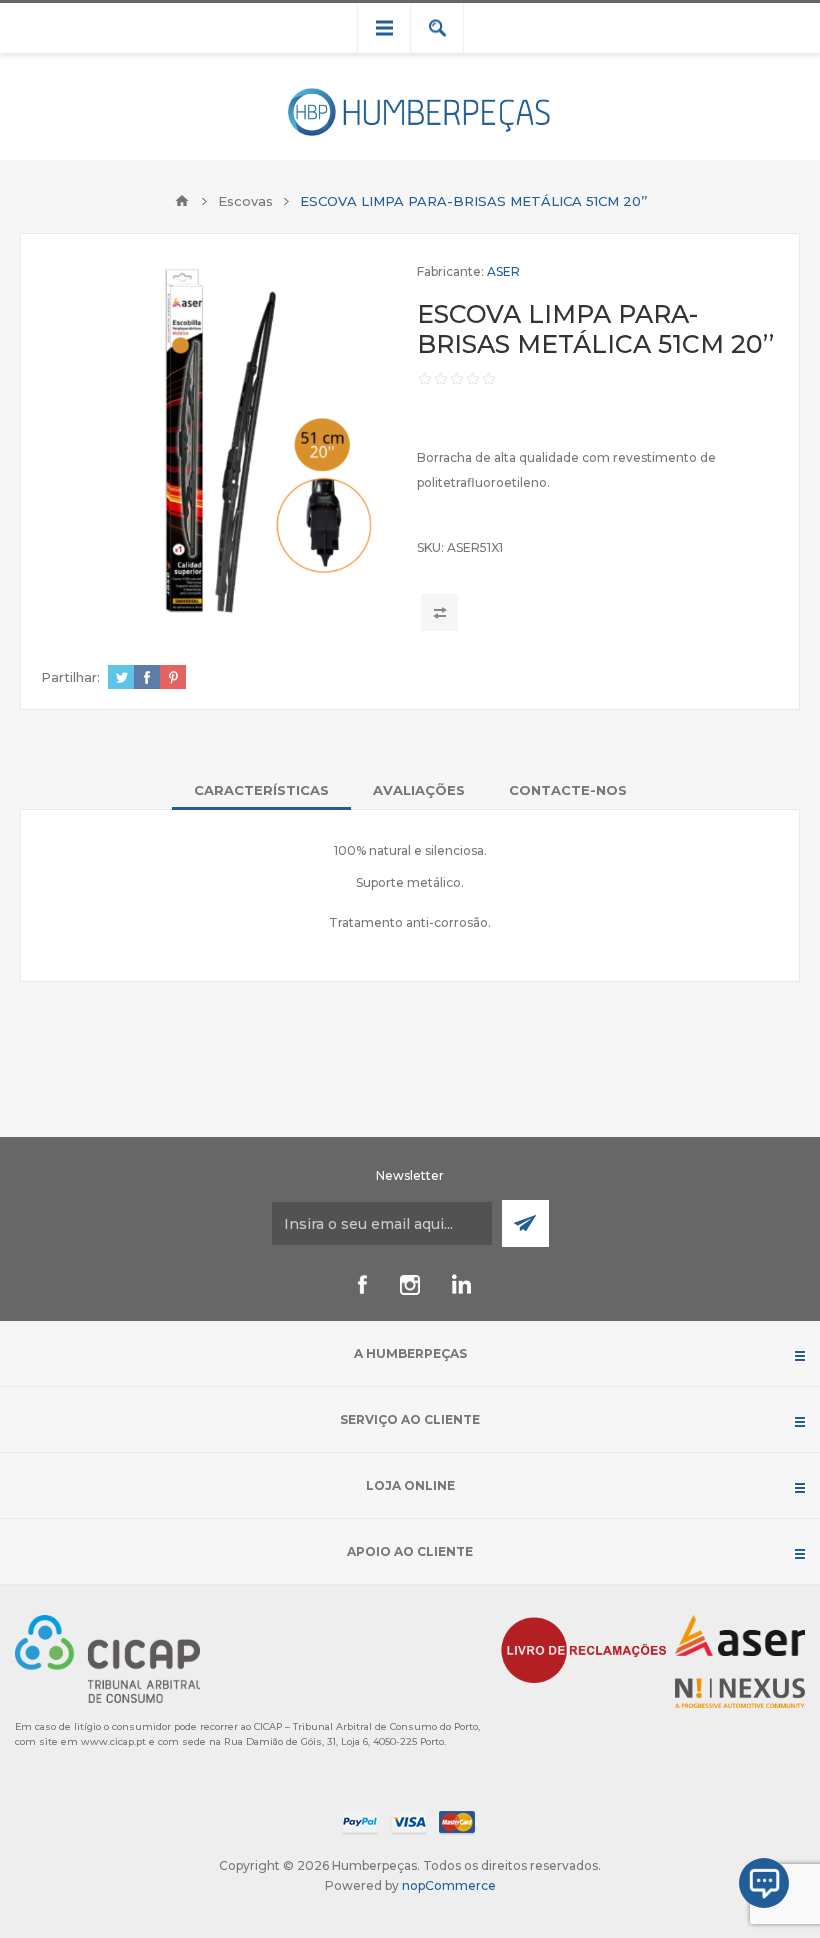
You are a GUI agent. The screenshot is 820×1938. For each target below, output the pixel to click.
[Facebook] (362, 1285)
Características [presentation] (261, 790)
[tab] (261, 790)
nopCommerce (449, 1885)
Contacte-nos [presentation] (568, 790)
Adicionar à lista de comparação (439, 612)
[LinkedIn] (458, 1285)
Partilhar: (70, 677)
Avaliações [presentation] (419, 790)
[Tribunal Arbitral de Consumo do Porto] (107, 1657)
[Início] (182, 201)
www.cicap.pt (113, 1741)
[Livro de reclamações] (584, 1648)
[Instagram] (410, 1285)
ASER (503, 271)
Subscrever (525, 1223)
